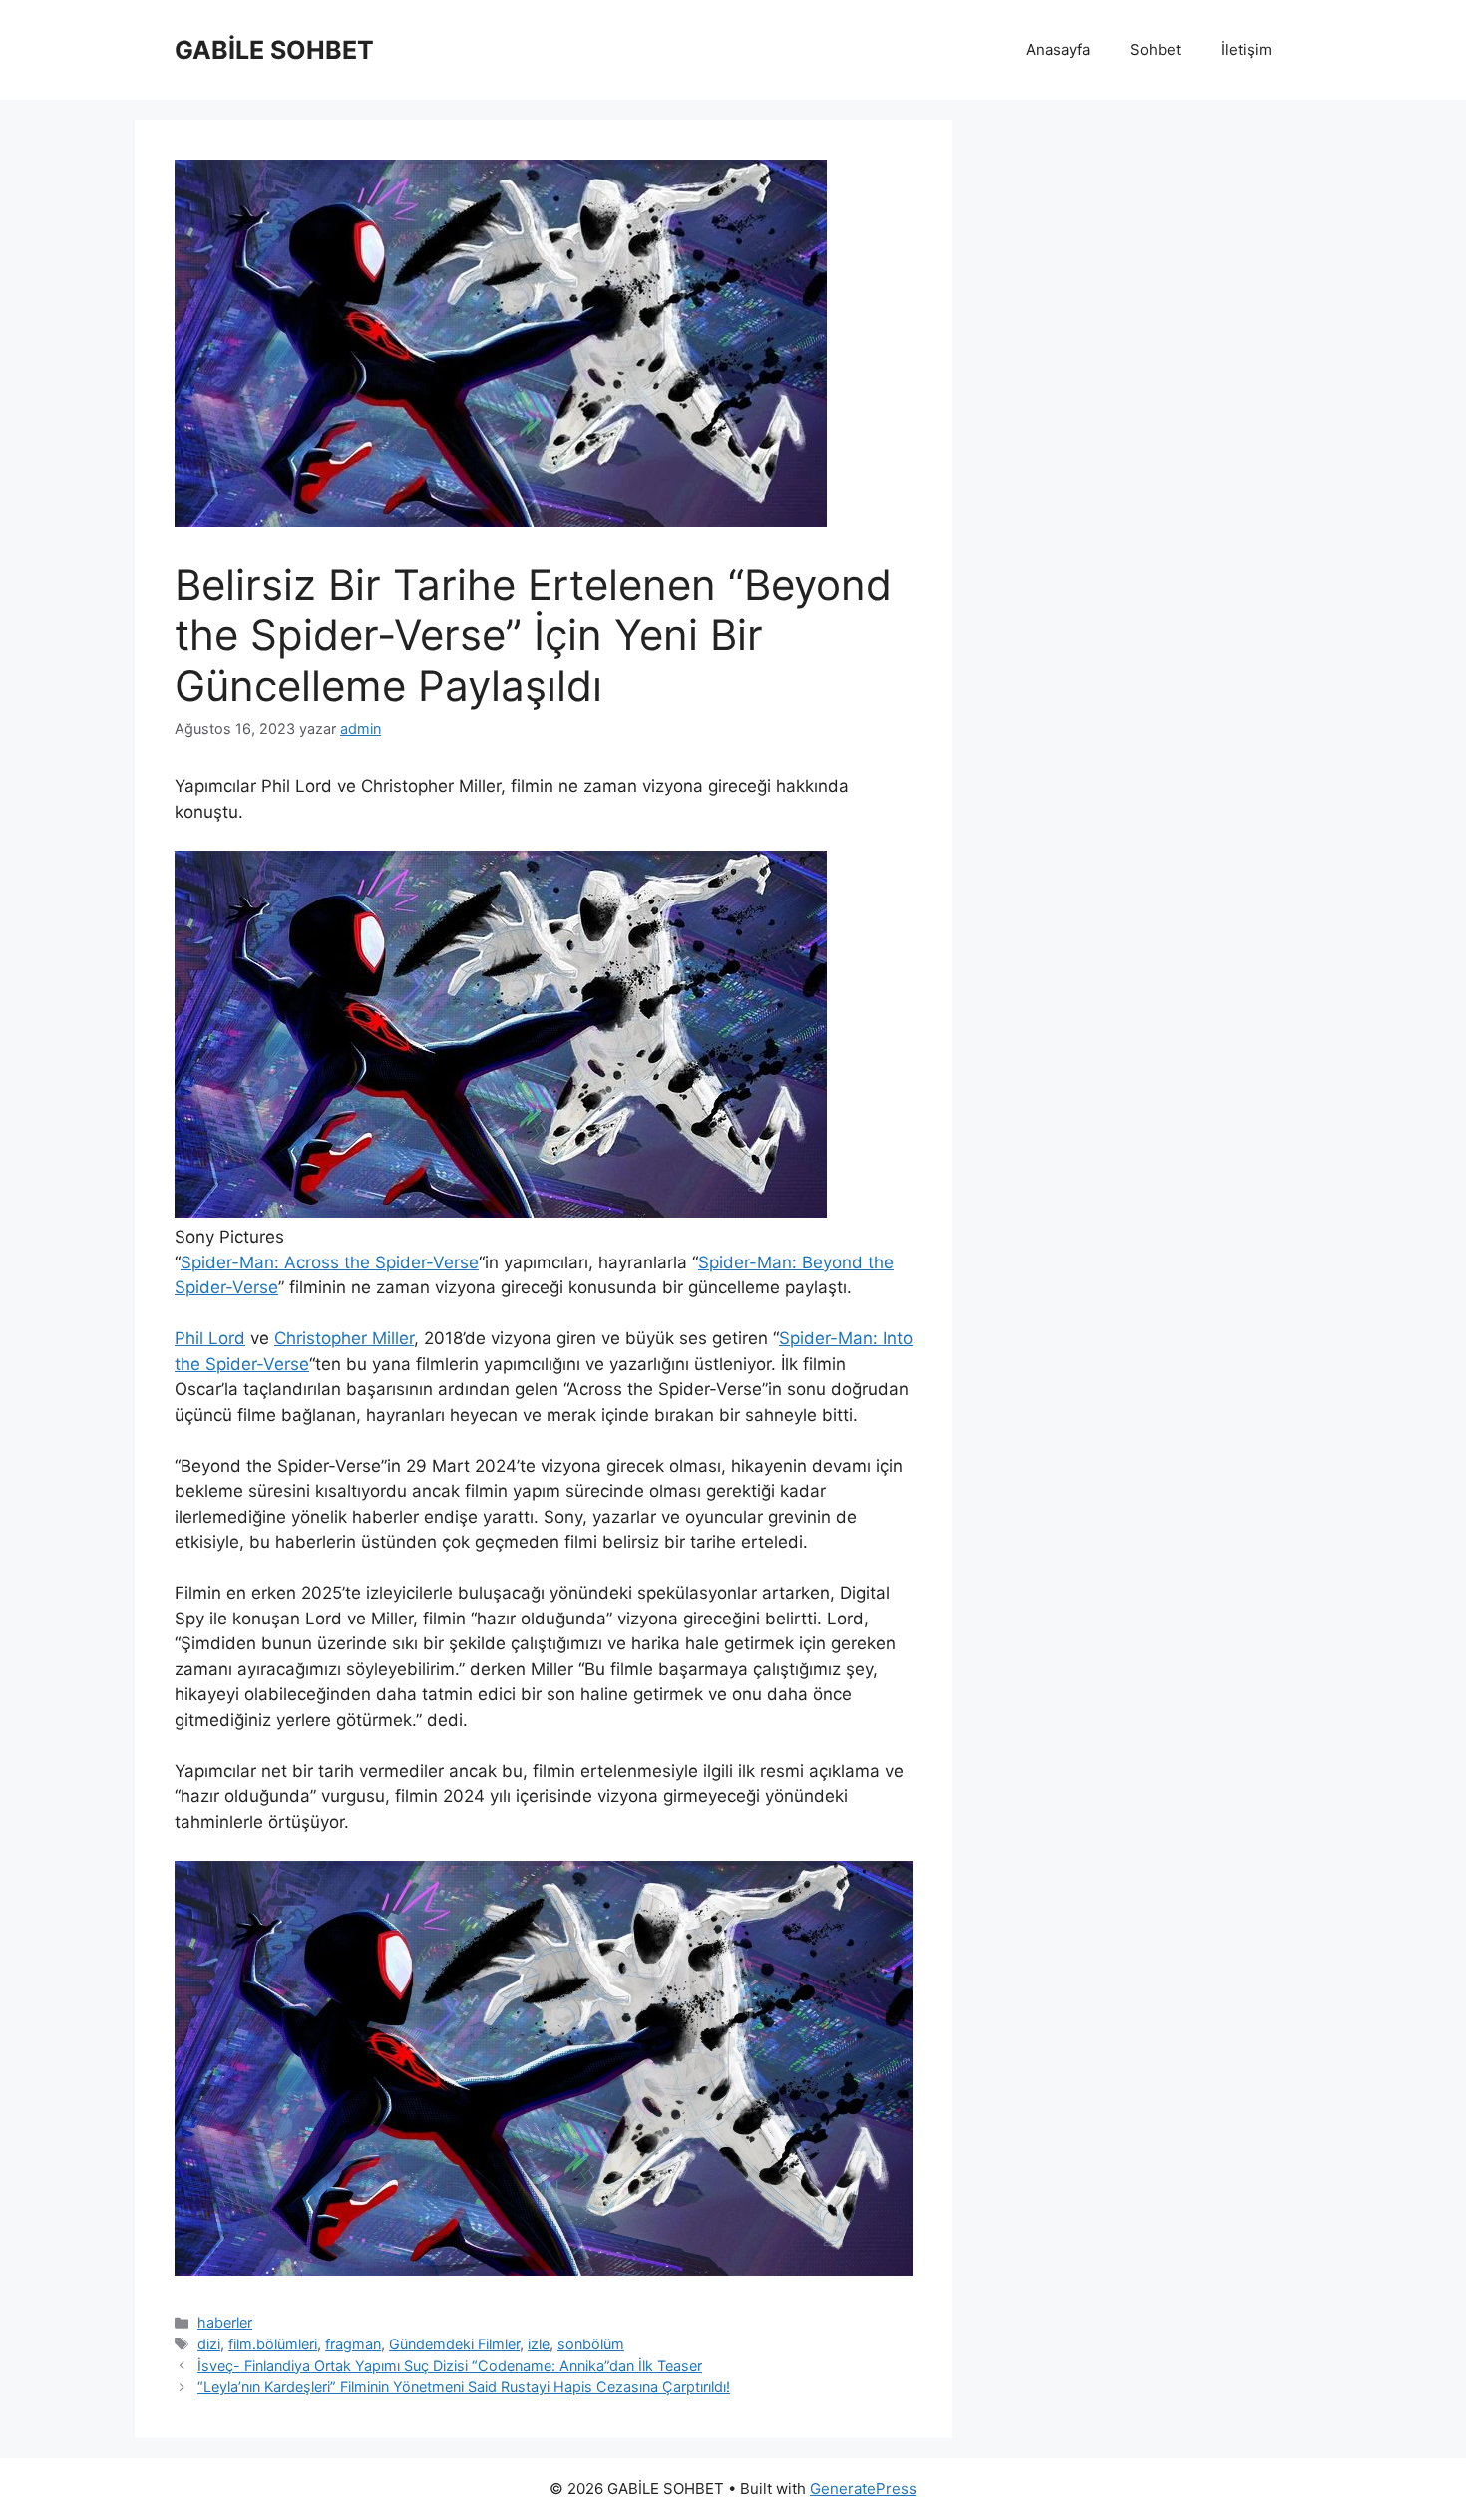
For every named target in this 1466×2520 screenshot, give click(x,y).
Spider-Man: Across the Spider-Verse (330, 1262)
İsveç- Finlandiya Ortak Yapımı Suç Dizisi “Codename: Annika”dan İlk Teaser (450, 2366)
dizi (209, 2344)
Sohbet (1155, 49)
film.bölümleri (273, 2344)
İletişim (1246, 49)
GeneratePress (863, 2489)
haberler (225, 2322)
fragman (353, 2344)
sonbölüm (591, 2344)
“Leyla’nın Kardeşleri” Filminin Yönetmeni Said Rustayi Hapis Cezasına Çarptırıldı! (464, 2387)
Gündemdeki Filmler (454, 2344)
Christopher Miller (344, 1338)
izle (539, 2344)
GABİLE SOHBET (274, 50)
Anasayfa (1058, 49)
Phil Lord (210, 1338)
